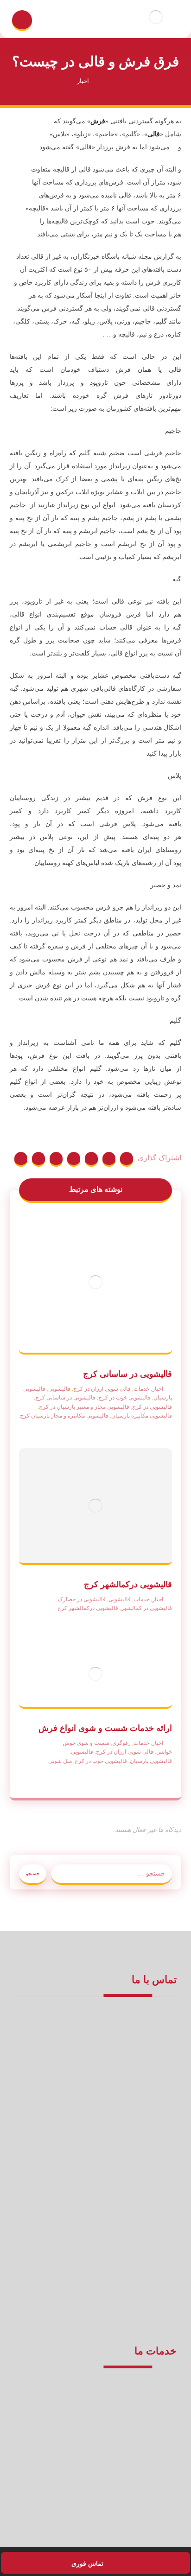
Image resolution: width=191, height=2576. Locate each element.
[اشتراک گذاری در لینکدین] (38, 1159)
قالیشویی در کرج (152, 1407)
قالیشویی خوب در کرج (124, 1398)
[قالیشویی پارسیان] (156, 17)
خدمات (141, 1389)
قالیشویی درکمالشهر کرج (88, 1608)
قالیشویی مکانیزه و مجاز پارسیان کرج (64, 1416)
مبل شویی (60, 1761)
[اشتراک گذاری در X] (109, 1159)
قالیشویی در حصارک (82, 1599)
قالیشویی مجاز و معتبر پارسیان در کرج (84, 1407)
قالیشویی (59, 1389)
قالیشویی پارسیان (151, 1761)
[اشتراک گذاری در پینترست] (91, 1159)
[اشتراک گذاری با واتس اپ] (21, 1159)
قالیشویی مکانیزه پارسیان (142, 1416)
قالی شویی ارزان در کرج (102, 1389)
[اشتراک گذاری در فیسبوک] (127, 1159)
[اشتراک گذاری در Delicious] (56, 1159)
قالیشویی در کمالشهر (146, 1608)
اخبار (158, 1389)
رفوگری (121, 1743)
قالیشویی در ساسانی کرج (65, 1398)
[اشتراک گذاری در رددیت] (74, 1159)
